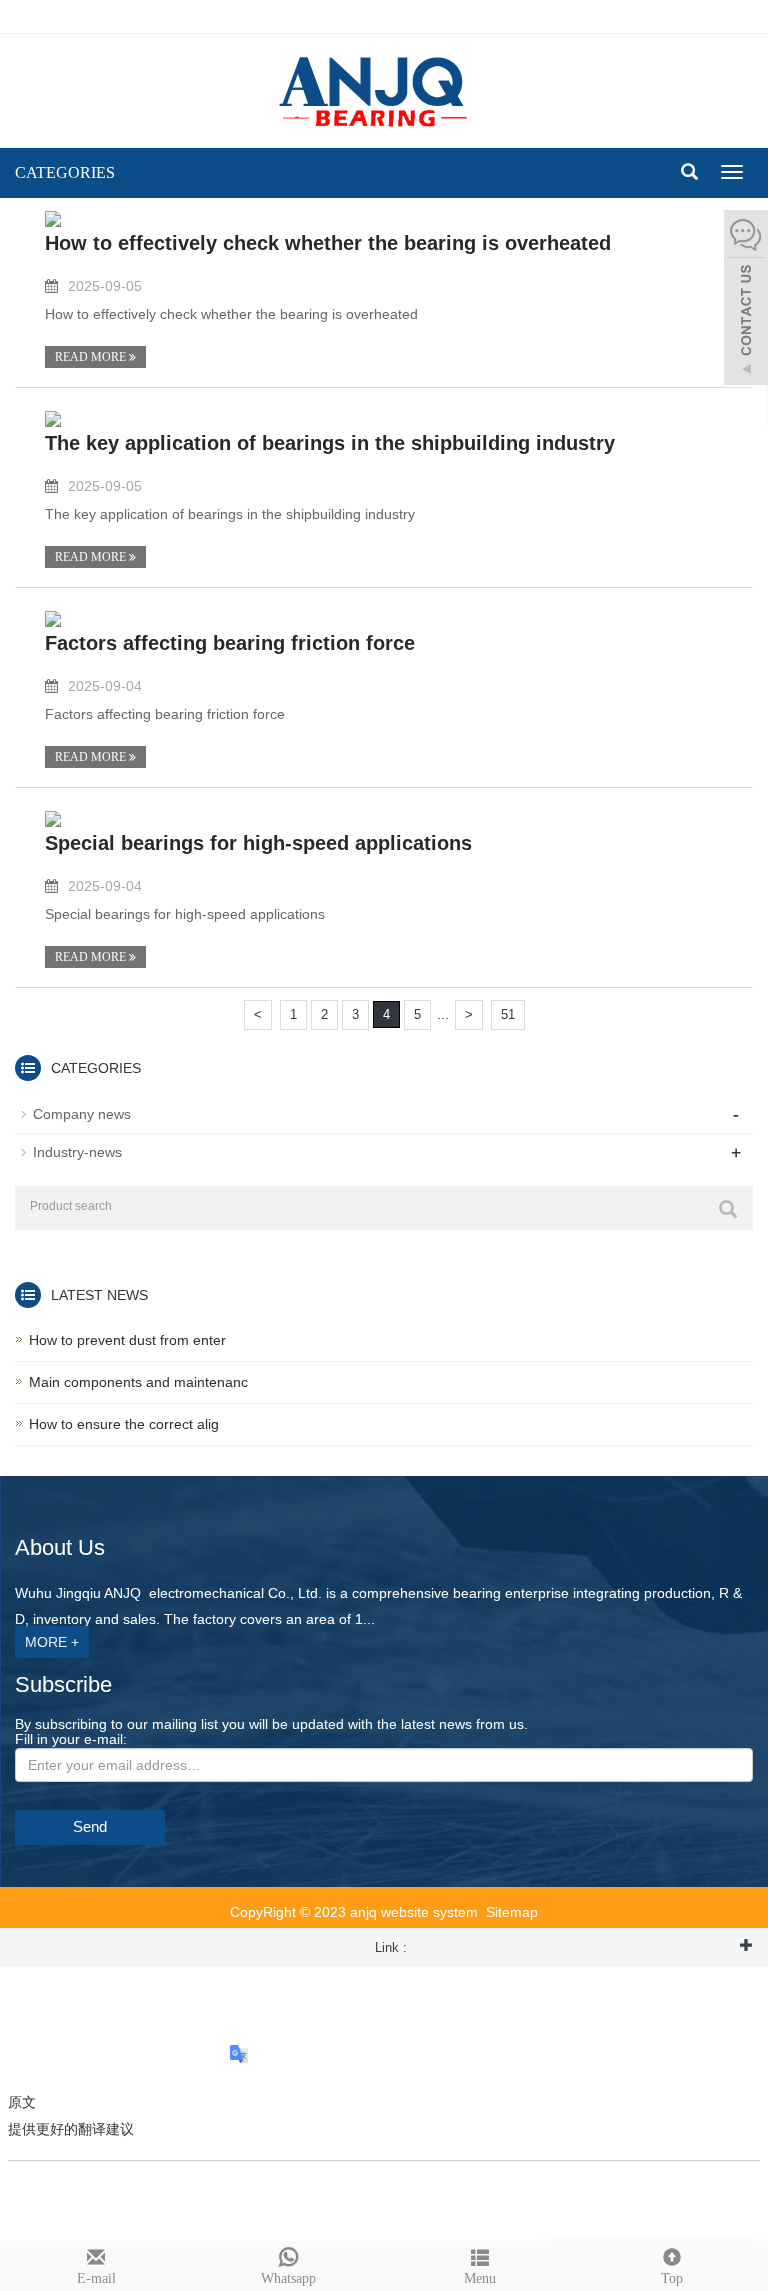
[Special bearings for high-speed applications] (53, 818)
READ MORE (92, 357)
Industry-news (77, 1152)
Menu (480, 2278)
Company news (82, 1114)
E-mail (96, 2278)
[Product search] (728, 1209)
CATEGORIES (65, 172)
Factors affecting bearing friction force (230, 643)
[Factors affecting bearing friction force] (53, 618)
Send (90, 1826)
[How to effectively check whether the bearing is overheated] (53, 218)
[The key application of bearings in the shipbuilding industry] (53, 418)
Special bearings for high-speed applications (258, 843)
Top (672, 2278)
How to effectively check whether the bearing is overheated (328, 243)
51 (508, 1014)
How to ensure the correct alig (124, 1424)
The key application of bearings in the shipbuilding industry (330, 443)
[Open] (746, 300)
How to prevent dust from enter (127, 1340)
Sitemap (512, 1912)
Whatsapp (288, 2278)
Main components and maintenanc (138, 1382)
